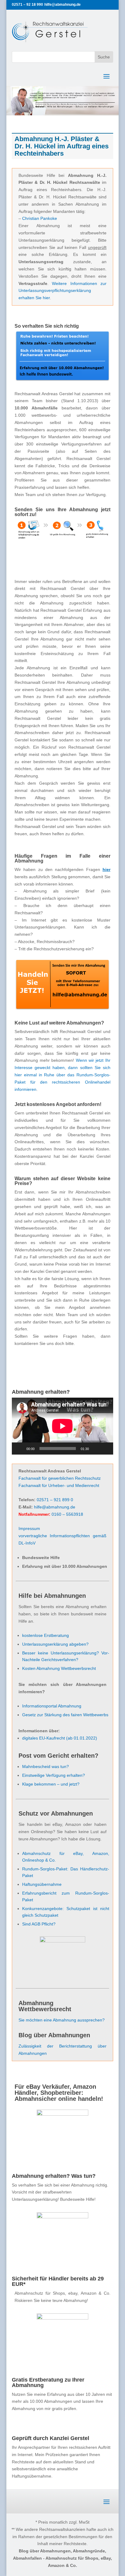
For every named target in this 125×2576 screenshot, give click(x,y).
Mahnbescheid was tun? (46, 1766)
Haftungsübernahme (42, 1884)
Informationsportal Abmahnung (52, 1706)
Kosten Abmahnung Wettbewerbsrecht (59, 1668)
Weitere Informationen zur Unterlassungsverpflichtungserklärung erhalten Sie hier (62, 291)
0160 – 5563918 (67, 1514)
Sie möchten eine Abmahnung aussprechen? (62, 2020)
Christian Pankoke (40, 218)
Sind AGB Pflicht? (39, 1924)
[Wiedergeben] (20, 1449)
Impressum (29, 1528)
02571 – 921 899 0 (55, 1500)
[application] (62, 1426)
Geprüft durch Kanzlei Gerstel (51, 2438)
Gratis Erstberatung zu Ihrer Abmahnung (48, 2382)
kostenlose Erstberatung (46, 1635)
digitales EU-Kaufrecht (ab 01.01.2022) (60, 1738)
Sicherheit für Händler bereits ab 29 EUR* (58, 2281)
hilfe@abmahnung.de (55, 1507)
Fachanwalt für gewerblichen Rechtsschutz (60, 1478)
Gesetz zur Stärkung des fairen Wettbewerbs (65, 1715)
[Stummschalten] (96, 1449)
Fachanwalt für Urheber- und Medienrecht (59, 1485)
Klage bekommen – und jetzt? (51, 1784)
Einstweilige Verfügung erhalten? (54, 1775)
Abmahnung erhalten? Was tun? (54, 2176)
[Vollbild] (105, 1449)
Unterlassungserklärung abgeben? (55, 1644)
